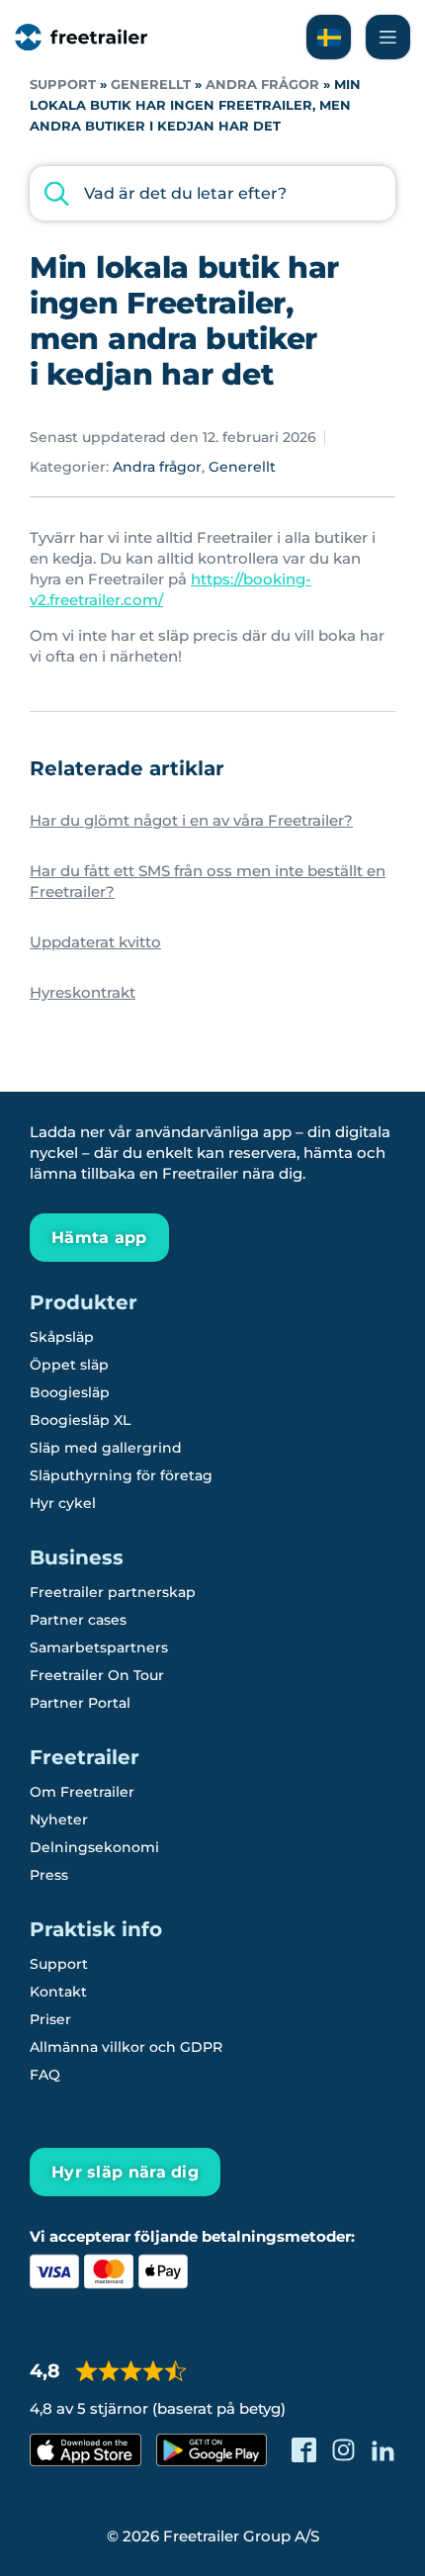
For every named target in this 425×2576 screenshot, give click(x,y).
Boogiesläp (70, 1392)
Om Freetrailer (82, 1792)
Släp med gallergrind (106, 1448)
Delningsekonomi (94, 1847)
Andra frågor (262, 85)
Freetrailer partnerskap (113, 1592)
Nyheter (59, 1820)
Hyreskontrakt (83, 992)
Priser (50, 2019)
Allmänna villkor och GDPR (126, 2047)
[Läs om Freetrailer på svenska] (329, 37)
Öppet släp (69, 1365)
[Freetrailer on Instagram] (343, 2450)
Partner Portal (80, 1703)
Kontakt (58, 1992)
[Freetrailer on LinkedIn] (383, 2450)
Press (49, 1875)
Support (63, 85)
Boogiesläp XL (80, 1420)
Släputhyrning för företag (121, 1475)
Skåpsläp (62, 1337)
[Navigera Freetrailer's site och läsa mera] (388, 37)
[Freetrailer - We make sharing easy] (81, 37)
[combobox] (212, 193)
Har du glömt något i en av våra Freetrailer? (191, 820)
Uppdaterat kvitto (95, 942)
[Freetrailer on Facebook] (304, 2450)
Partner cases (78, 1620)
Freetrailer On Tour (97, 1675)
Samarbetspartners (99, 1647)
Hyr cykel (63, 1503)
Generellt (151, 85)
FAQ (45, 2075)
